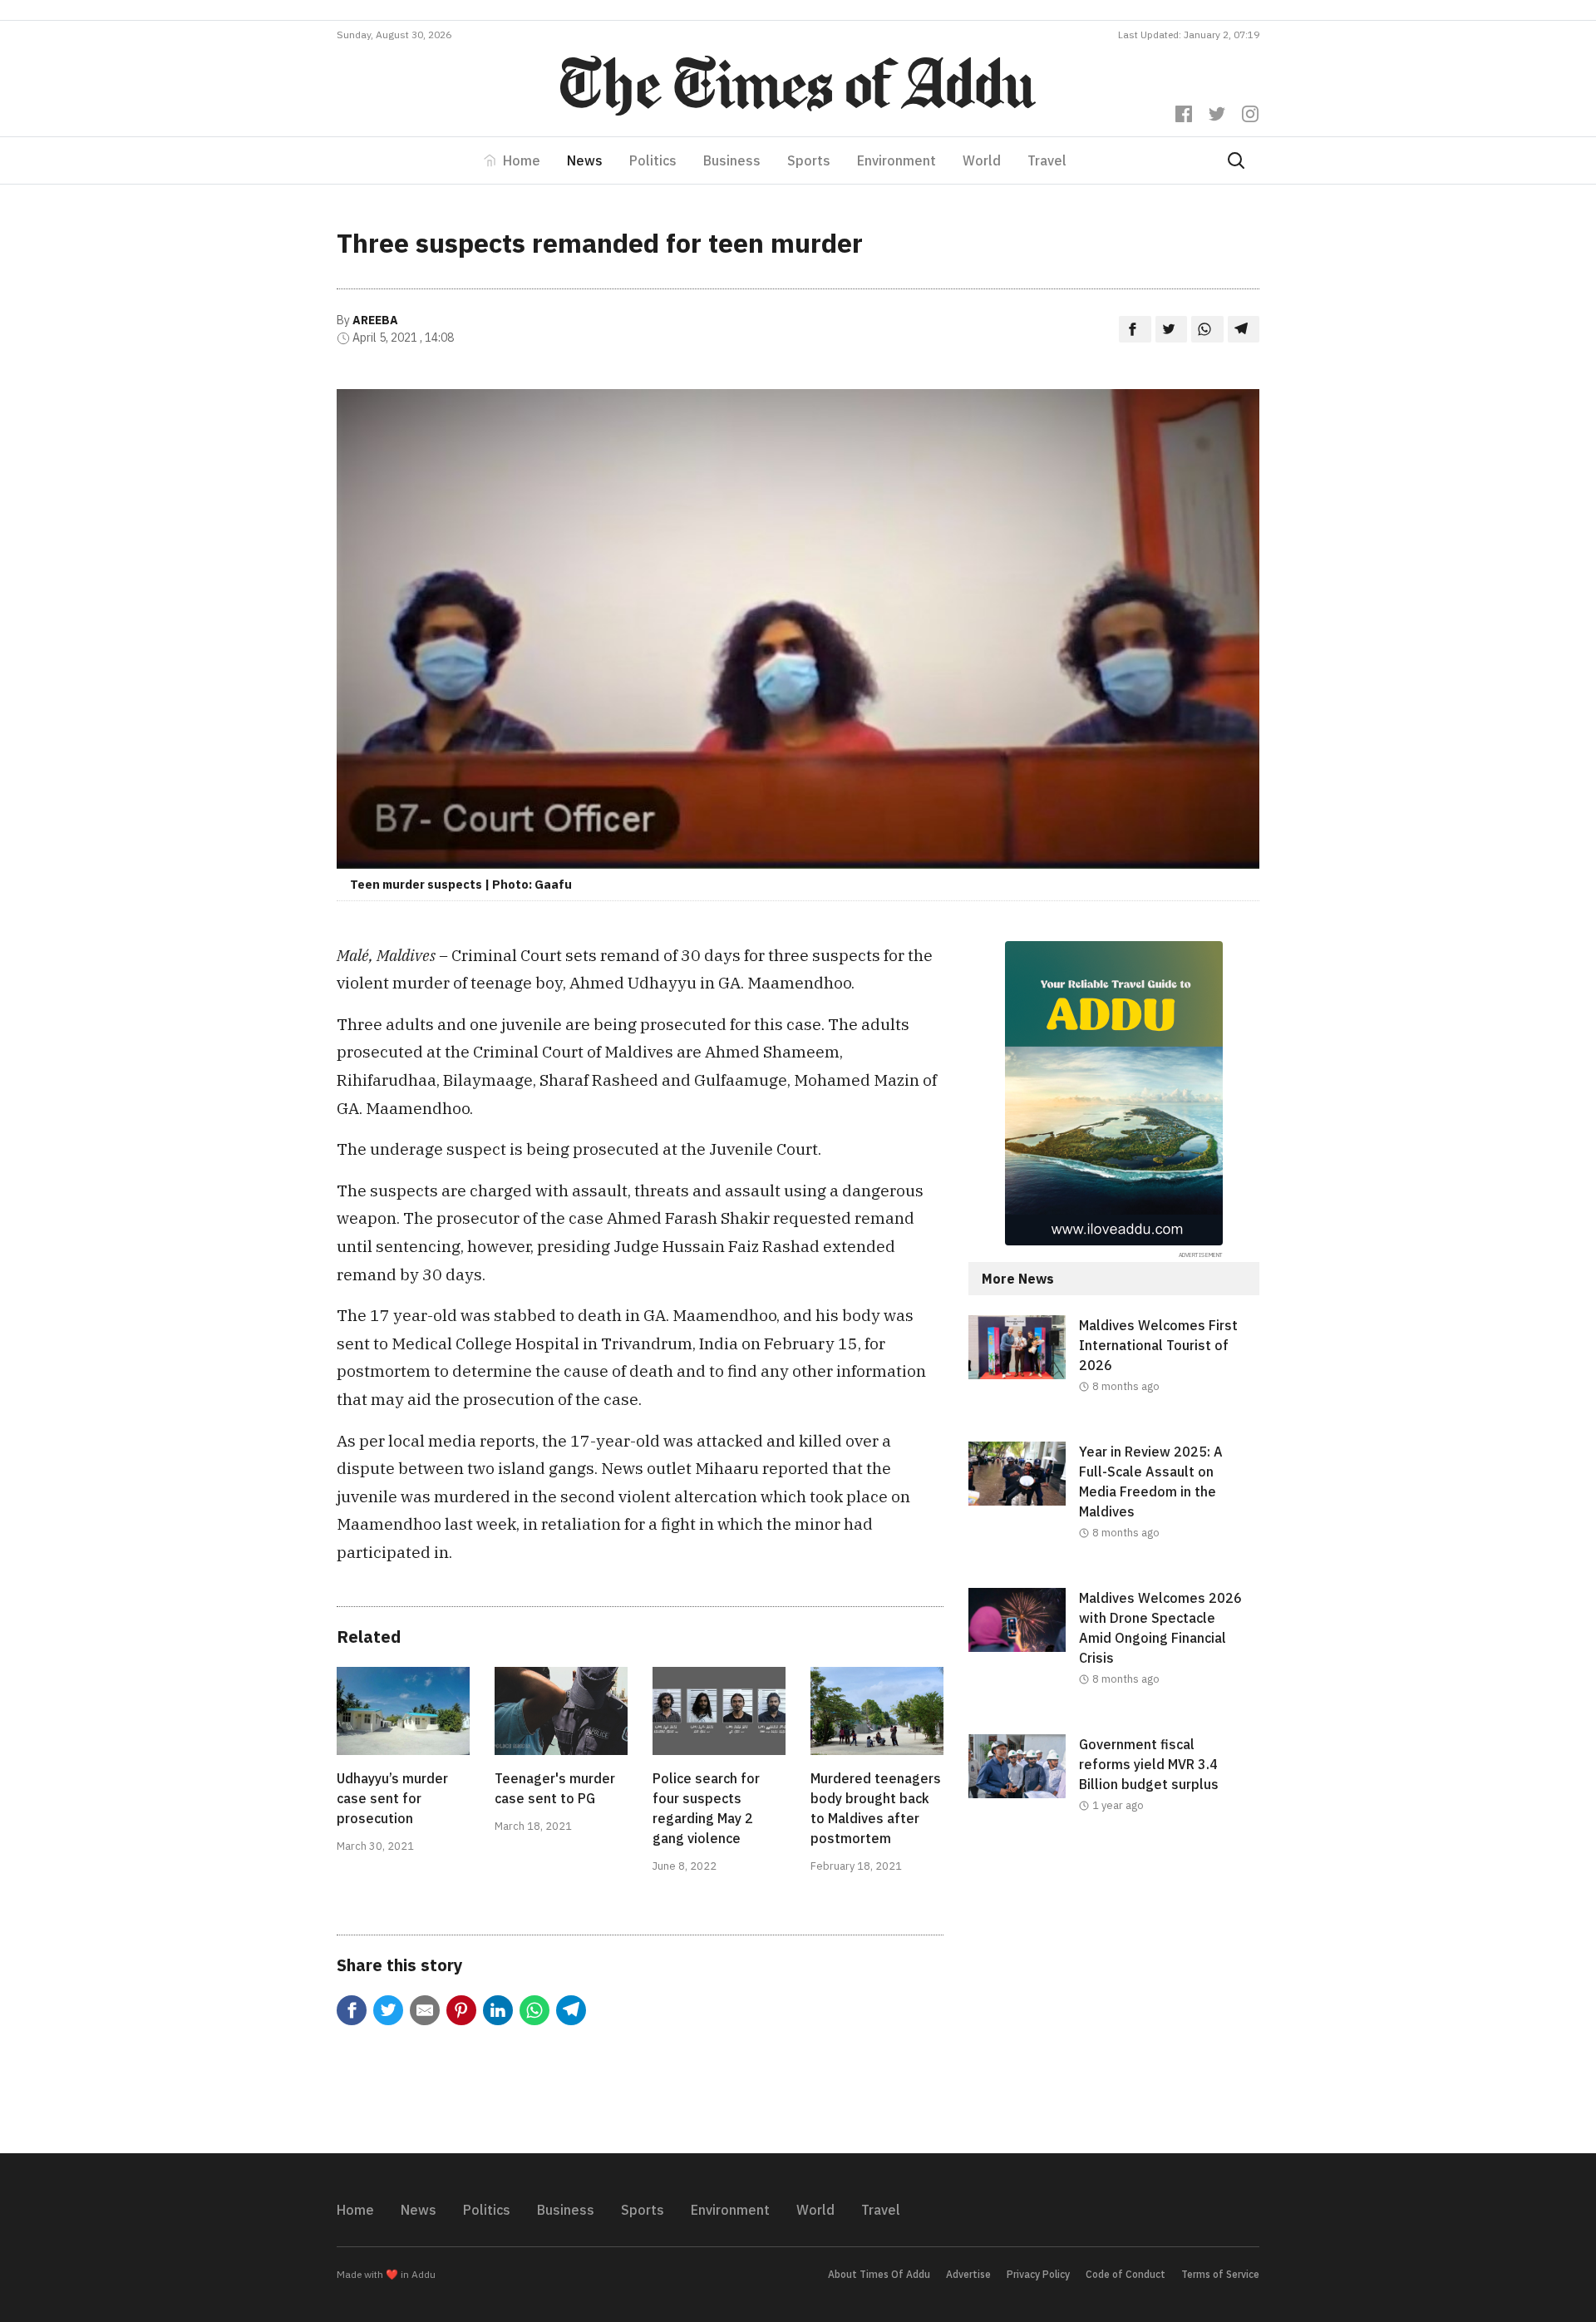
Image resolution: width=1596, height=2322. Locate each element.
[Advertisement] (1114, 1997)
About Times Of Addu (879, 2274)
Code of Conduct (1126, 2274)
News (585, 160)
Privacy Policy (1038, 2274)
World (982, 160)
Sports (809, 160)
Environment (897, 160)
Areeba (375, 320)
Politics (653, 160)
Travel (1047, 160)
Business (732, 160)
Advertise (968, 2274)
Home (522, 160)
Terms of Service (1220, 2274)
